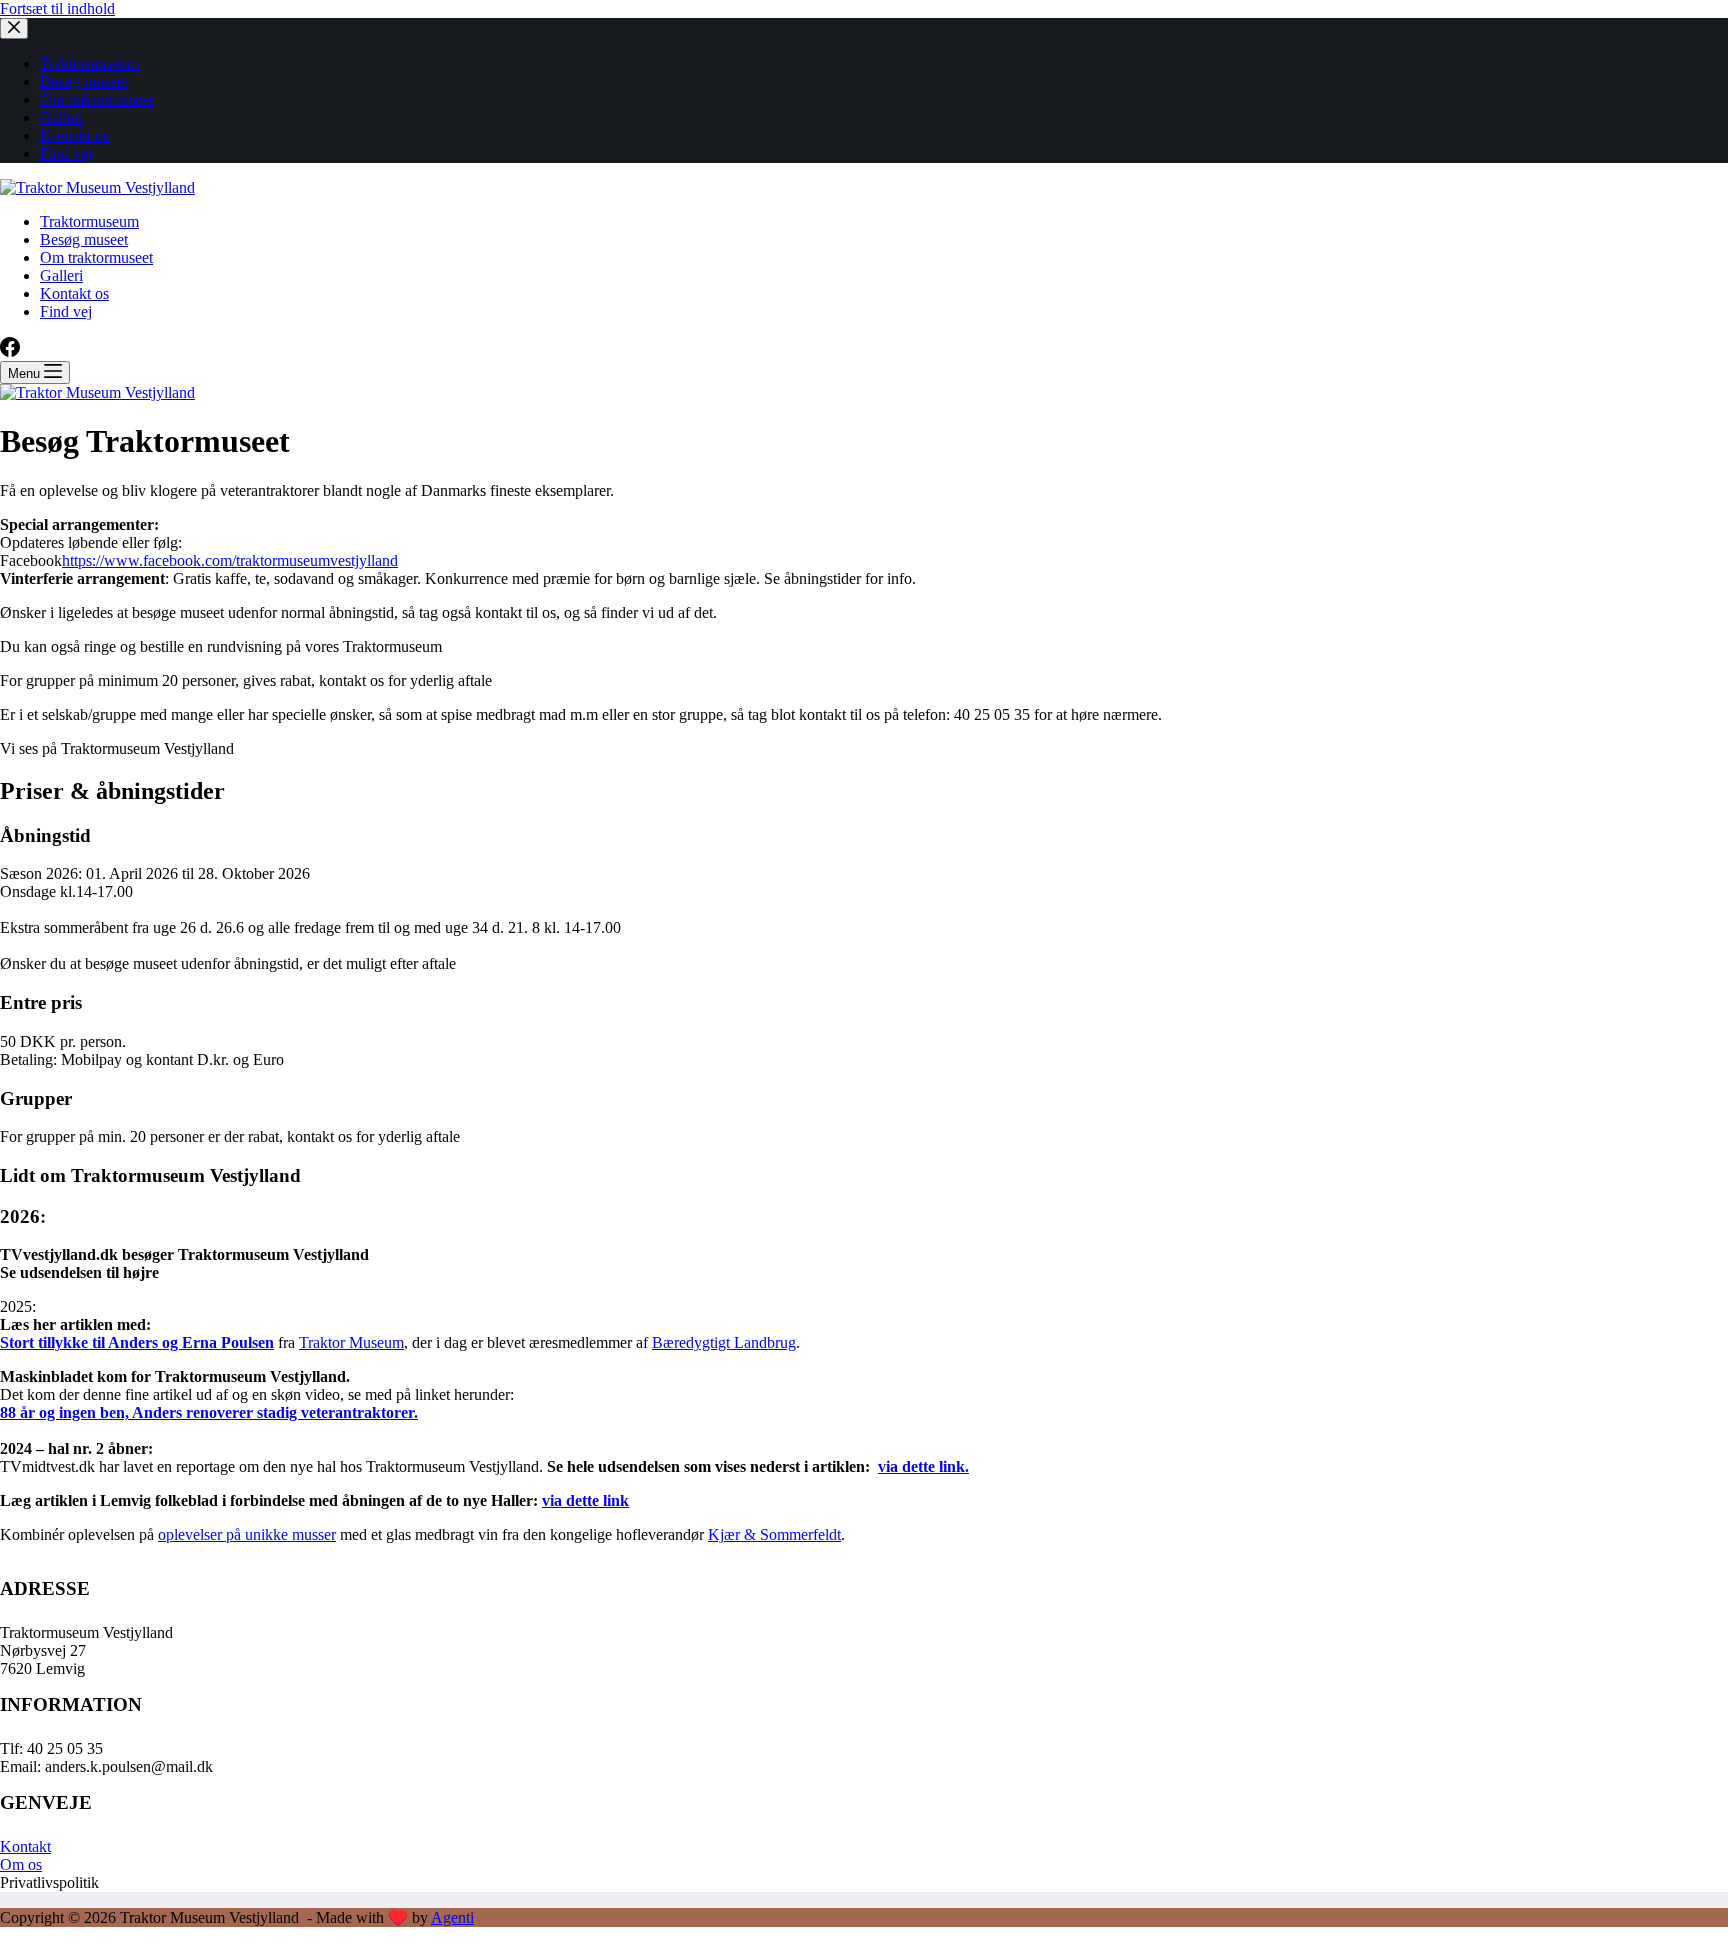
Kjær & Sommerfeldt (774, 1534)
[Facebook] (10, 351)
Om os (21, 1864)
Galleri (61, 275)
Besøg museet (84, 239)
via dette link (585, 1500)
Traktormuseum (89, 221)
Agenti (452, 1917)
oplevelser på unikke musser (247, 1534)
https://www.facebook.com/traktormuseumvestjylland (230, 560)
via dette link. (923, 1466)
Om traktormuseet (96, 257)
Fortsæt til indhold (57, 8)
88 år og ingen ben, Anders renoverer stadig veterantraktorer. (209, 1412)
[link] (351, 1342)
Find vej (66, 311)
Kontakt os (74, 293)
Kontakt (25, 1846)
